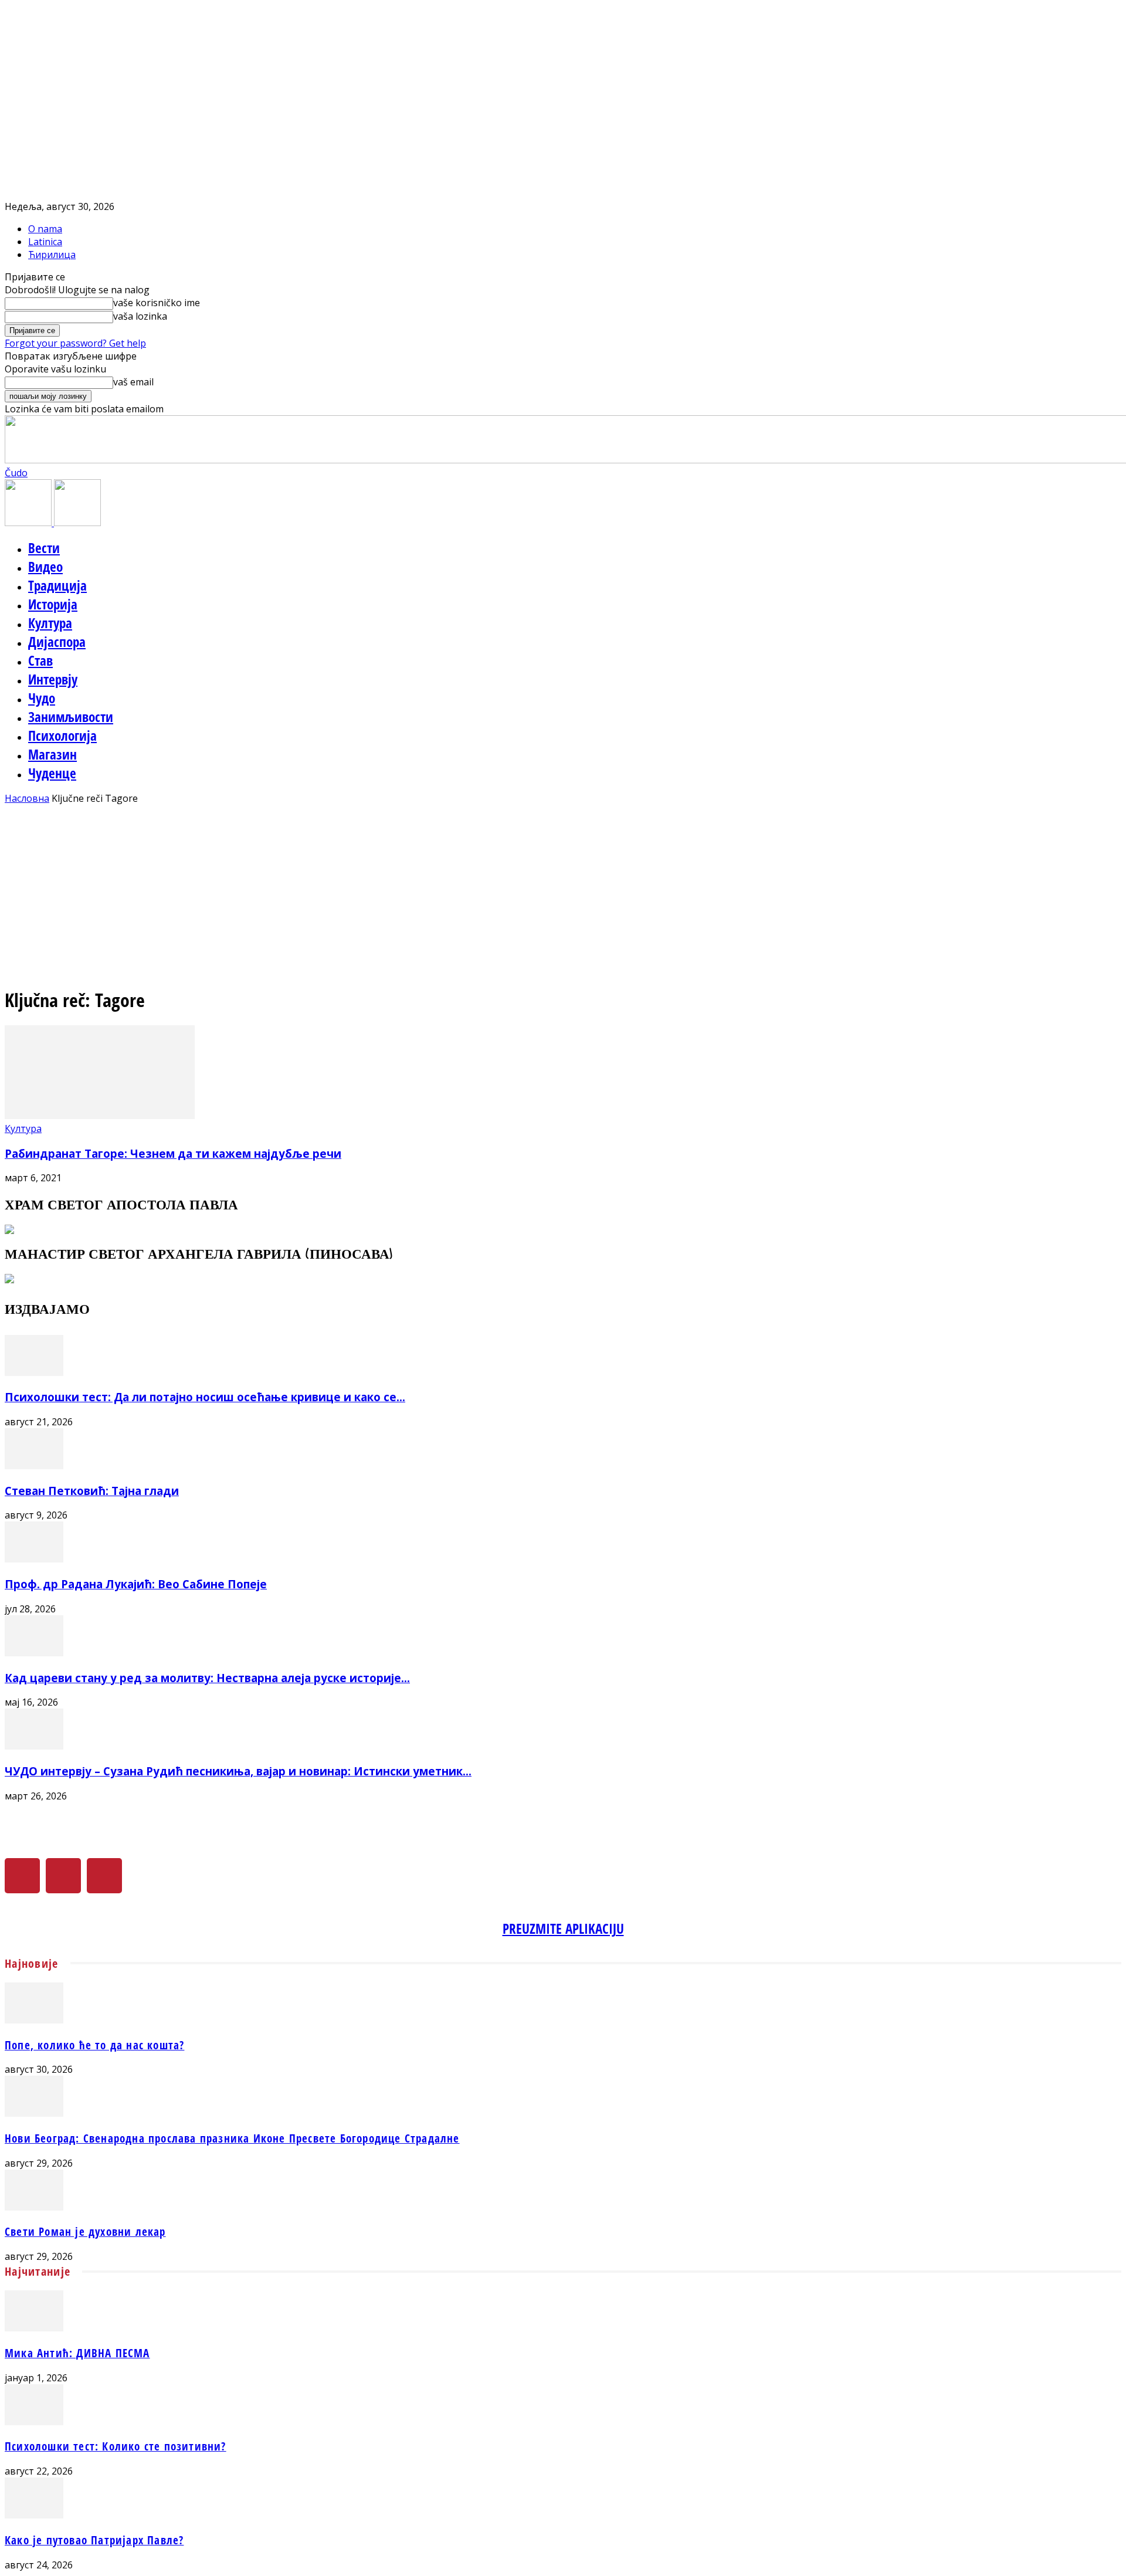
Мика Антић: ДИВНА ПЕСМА (77, 2353)
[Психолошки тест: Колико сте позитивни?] (34, 2422)
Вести (44, 548)
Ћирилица (52, 255)
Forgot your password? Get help (75, 343)
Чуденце (52, 773)
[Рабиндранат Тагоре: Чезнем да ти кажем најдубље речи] (100, 1116)
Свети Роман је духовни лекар (85, 2231)
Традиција (57, 585)
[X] (63, 1876)
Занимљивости (71, 717)
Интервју (53, 679)
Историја (53, 604)
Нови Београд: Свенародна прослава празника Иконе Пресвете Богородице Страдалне (232, 2138)
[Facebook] (22, 1876)
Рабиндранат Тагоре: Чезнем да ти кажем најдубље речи (173, 1153)
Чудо (42, 698)
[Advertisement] (563, 893)
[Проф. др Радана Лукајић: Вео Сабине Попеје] (34, 1559)
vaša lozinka (140, 316)
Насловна (27, 798)
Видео (45, 567)
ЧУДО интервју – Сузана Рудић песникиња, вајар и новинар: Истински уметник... (238, 1771)
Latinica (45, 242)
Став (40, 660)
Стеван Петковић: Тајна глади (92, 1491)
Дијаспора (57, 642)
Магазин (52, 754)
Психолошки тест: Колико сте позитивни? (116, 2446)
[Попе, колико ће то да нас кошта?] (34, 2020)
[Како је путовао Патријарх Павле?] (34, 2515)
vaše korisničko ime (157, 303)
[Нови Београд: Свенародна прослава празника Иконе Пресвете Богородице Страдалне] (34, 2113)
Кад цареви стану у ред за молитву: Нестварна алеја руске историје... (207, 1678)
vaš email (133, 382)
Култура (50, 623)
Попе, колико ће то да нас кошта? (94, 2045)
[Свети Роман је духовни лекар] (34, 2207)
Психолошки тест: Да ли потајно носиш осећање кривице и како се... (205, 1397)
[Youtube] (104, 1876)
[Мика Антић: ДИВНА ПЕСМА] (34, 2328)
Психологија (62, 735)
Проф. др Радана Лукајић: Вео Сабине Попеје (136, 1584)
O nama (45, 229)
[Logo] (29, 523)
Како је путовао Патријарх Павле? (94, 2540)
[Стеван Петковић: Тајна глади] (34, 1466)
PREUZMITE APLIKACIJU (563, 1928)
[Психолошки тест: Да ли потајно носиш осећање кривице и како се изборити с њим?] (34, 1372)
